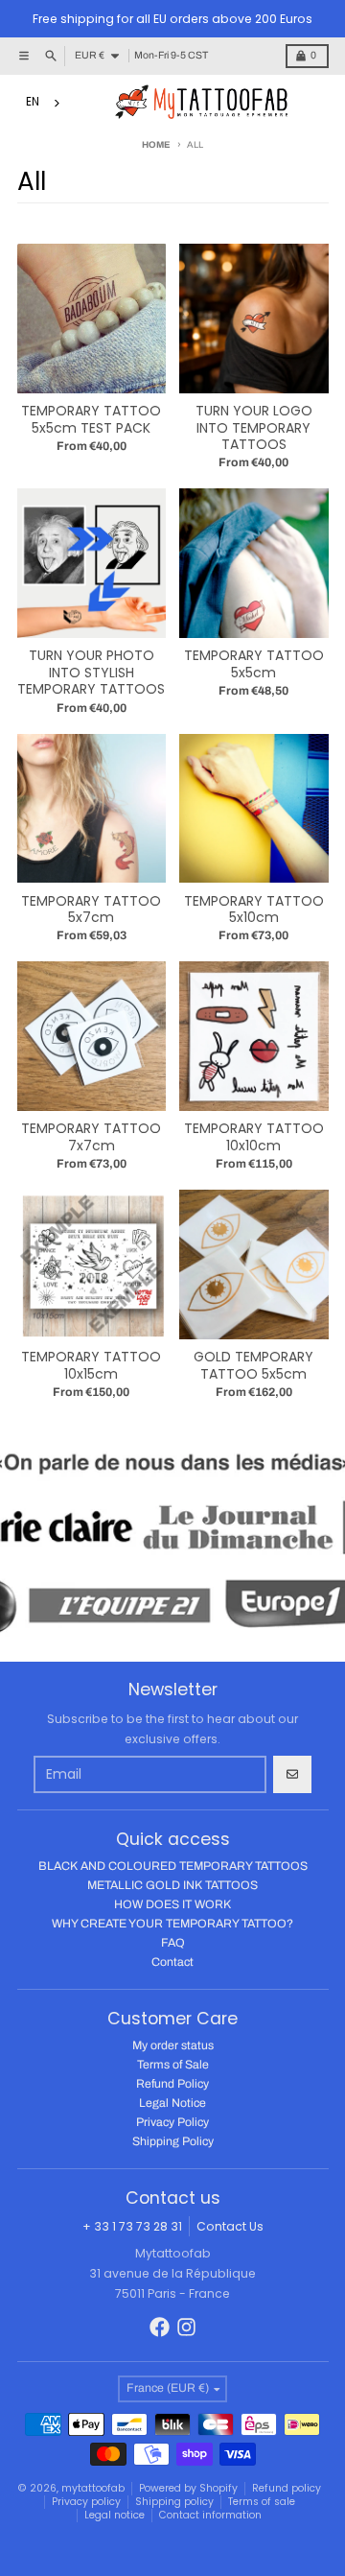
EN (33, 102)
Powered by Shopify (188, 2488)
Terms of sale (262, 2502)
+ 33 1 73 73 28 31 (132, 2226)
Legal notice (115, 2515)
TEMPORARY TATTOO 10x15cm (91, 1366)
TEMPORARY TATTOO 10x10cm (254, 1137)
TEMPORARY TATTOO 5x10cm (254, 910)
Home (156, 145)
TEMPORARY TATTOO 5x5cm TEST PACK (91, 420)
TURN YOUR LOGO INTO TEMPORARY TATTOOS (254, 428)
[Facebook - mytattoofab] (160, 2327)
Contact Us (230, 2226)
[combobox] (46, 103)
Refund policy (287, 2488)
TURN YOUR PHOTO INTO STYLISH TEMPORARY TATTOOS (91, 673)
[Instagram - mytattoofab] (186, 2327)
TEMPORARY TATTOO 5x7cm (91, 910)
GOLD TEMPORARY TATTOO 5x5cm (253, 1366)
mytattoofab (93, 2488)
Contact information (210, 2515)
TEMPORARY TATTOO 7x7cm (91, 1137)
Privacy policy (86, 2502)
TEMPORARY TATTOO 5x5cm (254, 664)
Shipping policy (174, 2502)
